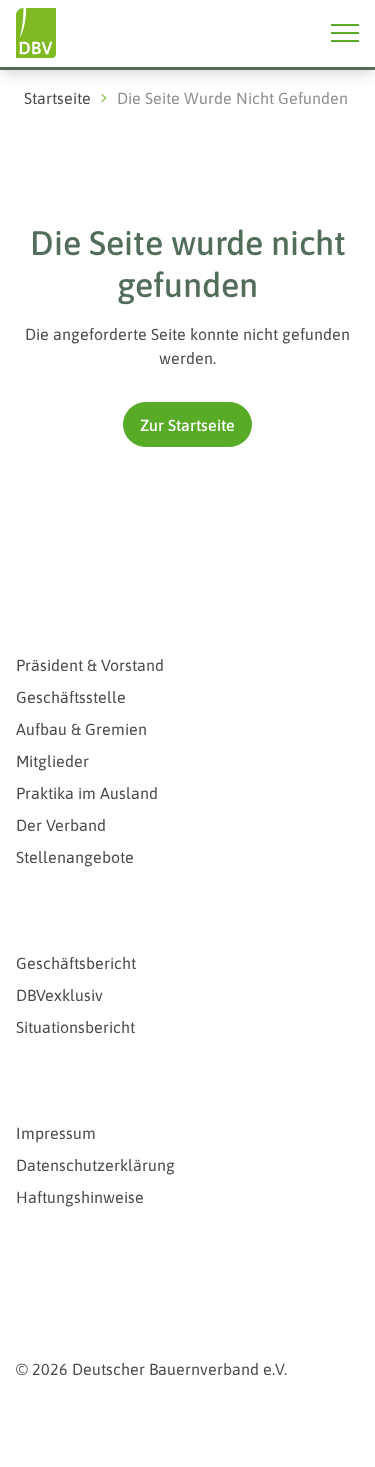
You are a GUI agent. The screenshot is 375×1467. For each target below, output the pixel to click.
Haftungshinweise (80, 1197)
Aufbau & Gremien (81, 729)
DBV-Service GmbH (100, 1265)
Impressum (56, 1133)
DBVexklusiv (59, 995)
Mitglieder (52, 761)
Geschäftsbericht (76, 963)
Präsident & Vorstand (90, 665)
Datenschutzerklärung (95, 1165)
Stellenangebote (75, 857)
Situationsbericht (75, 1027)
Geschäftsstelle (71, 697)
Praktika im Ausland (87, 793)
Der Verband (61, 825)
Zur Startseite (187, 425)
